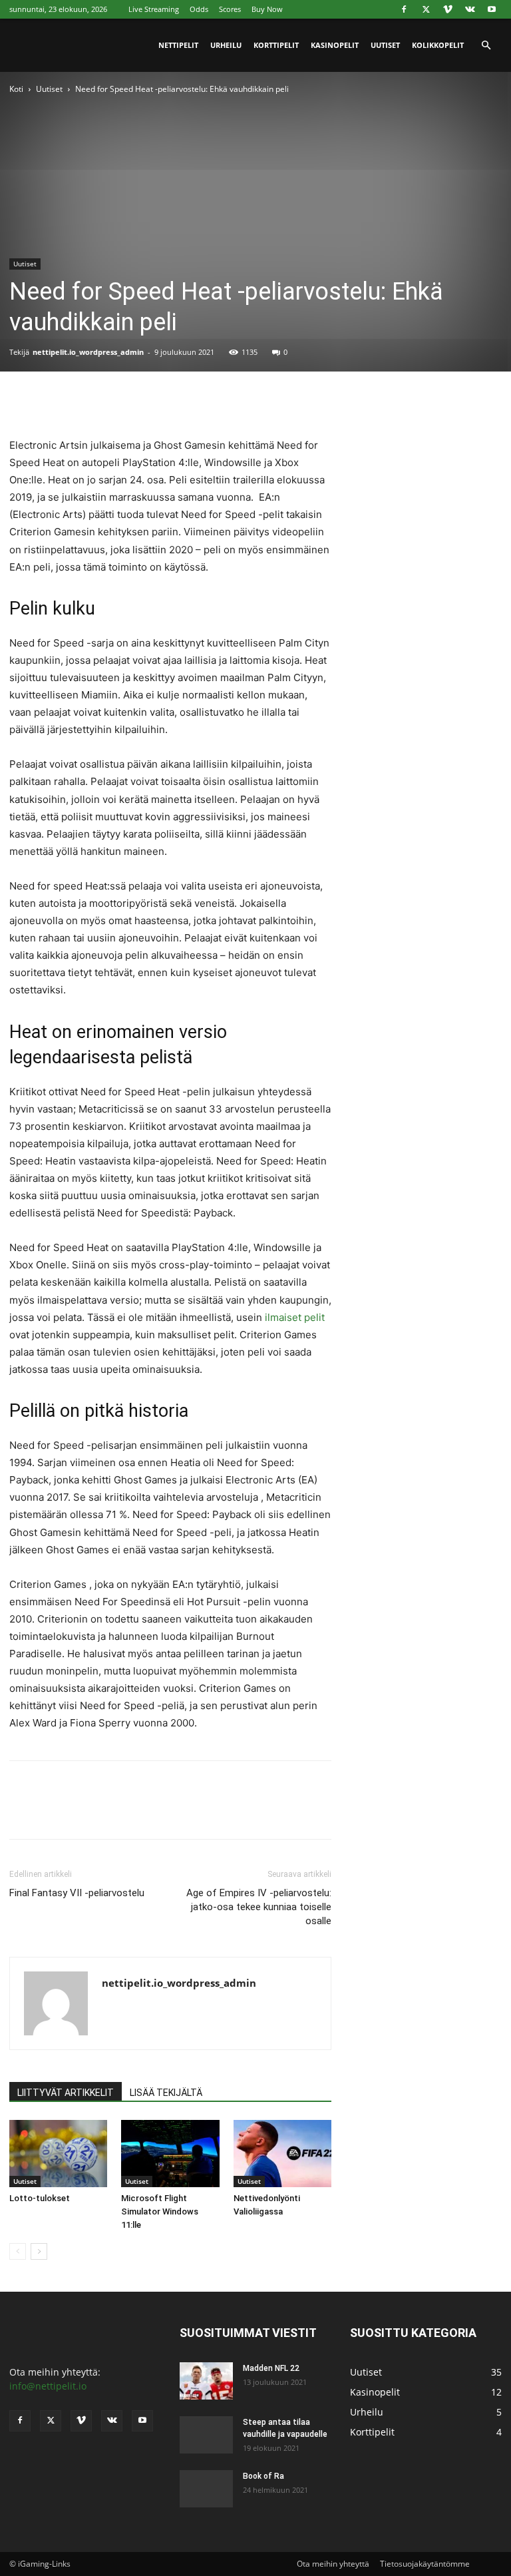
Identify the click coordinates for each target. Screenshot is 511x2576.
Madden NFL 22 (271, 2368)
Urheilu (226, 45)
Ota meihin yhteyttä (333, 2564)
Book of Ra (263, 2476)
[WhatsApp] (114, 399)
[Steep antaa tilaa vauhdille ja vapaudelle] (206, 2431)
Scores (230, 9)
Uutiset (385, 45)
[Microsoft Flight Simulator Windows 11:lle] (170, 2154)
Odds (199, 9)
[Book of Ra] (206, 2486)
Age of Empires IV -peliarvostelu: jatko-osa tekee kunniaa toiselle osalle (259, 1907)
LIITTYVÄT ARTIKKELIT (66, 2093)
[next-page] (39, 2251)
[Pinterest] (84, 399)
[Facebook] (404, 9)
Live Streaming (154, 9)
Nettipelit (178, 45)
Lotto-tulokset (40, 2198)
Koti (16, 89)
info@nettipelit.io (48, 2386)
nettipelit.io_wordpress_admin (88, 352)
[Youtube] (492, 9)
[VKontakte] (470, 9)
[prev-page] (18, 2251)
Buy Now (267, 9)
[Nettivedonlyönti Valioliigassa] (282, 2154)
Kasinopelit (335, 45)
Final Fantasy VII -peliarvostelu (77, 1893)
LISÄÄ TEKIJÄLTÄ (166, 2093)
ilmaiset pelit (295, 1317)
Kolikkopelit (438, 45)
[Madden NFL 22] (206, 2381)
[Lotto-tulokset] (58, 2154)
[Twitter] (426, 9)
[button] (486, 46)
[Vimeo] (448, 9)
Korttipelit (276, 45)
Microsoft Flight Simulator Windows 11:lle (160, 2211)
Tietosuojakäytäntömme (425, 2564)
